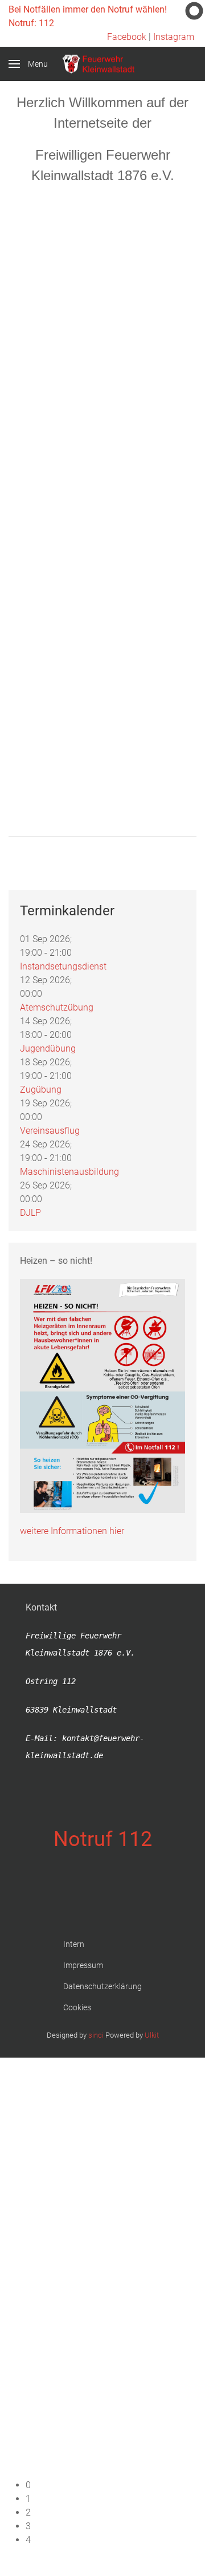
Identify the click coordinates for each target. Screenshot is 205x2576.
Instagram (174, 37)
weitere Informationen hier (72, 1531)
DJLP (30, 1213)
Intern (74, 1944)
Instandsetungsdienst (63, 966)
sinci (96, 2035)
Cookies (77, 2007)
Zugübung (41, 1090)
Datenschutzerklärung (102, 1986)
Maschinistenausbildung (69, 1172)
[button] (111, 2485)
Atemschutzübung (57, 1007)
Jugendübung (48, 1048)
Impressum (83, 1965)
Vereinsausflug (50, 1131)
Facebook (127, 37)
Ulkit (152, 2035)
